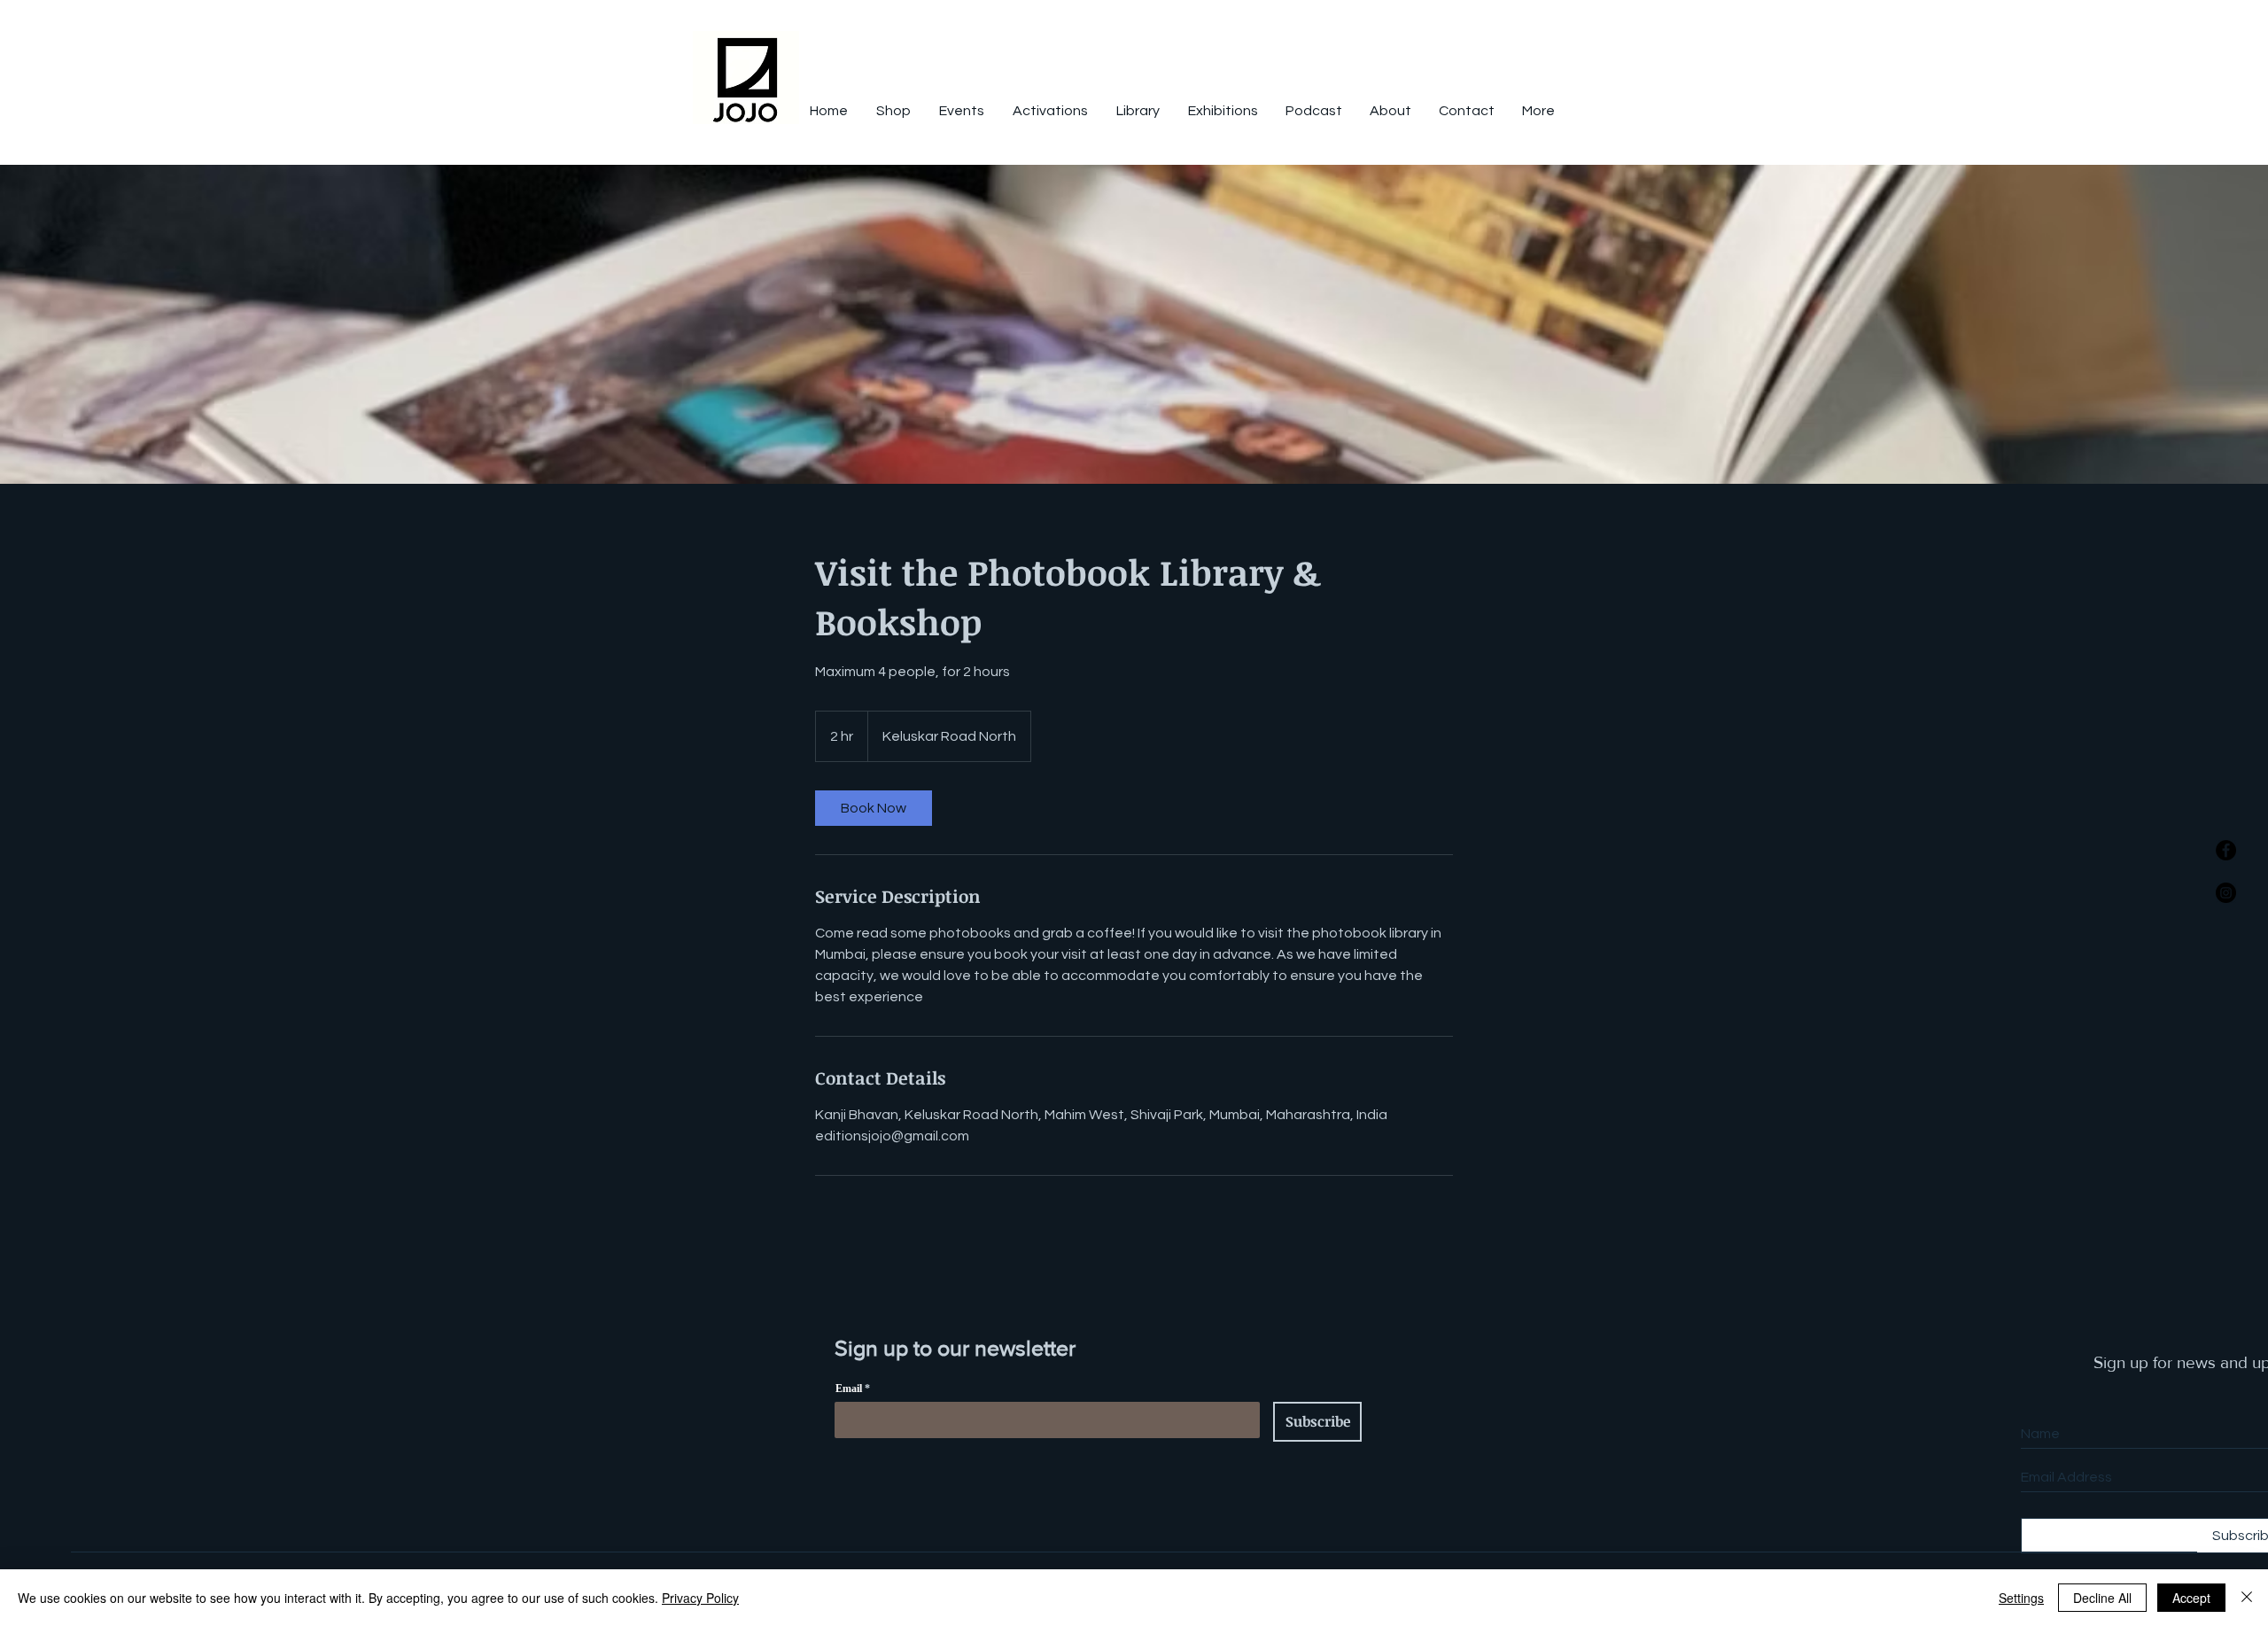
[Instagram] (2226, 893)
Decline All (2102, 1598)
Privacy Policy (700, 1598)
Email (849, 1389)
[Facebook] (2226, 850)
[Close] (2247, 1598)
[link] (874, 808)
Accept (2191, 1598)
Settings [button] (2021, 1598)
